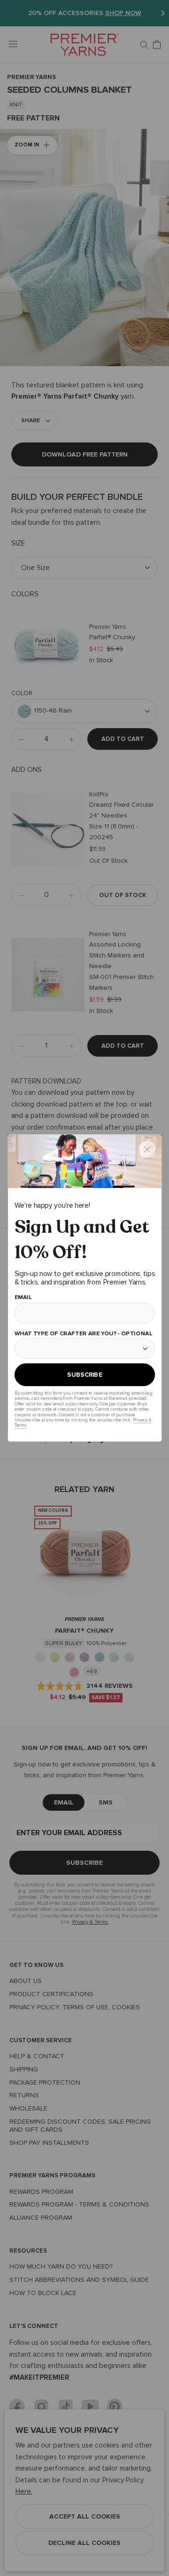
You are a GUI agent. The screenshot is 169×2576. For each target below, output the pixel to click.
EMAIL (23, 1297)
